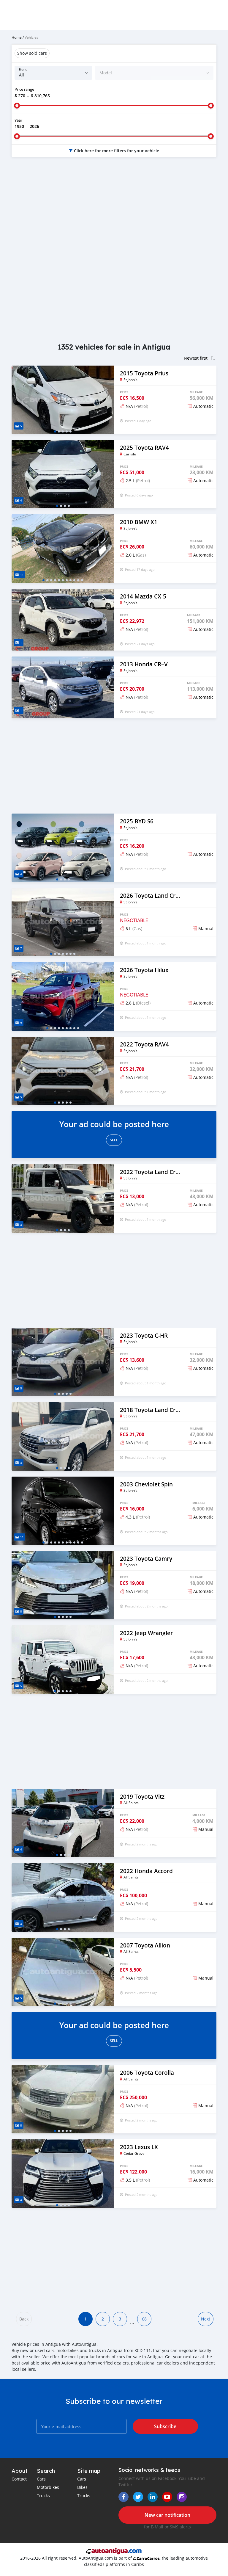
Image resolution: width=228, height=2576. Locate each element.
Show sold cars (32, 53)
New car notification (167, 2515)
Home (17, 37)
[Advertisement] (114, 209)
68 (144, 2319)
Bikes (82, 2487)
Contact (19, 2479)
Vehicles (31, 37)
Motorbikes (48, 2487)
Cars (41, 2479)
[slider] (17, 106)
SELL (114, 1140)
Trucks (43, 2496)
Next (206, 2319)
